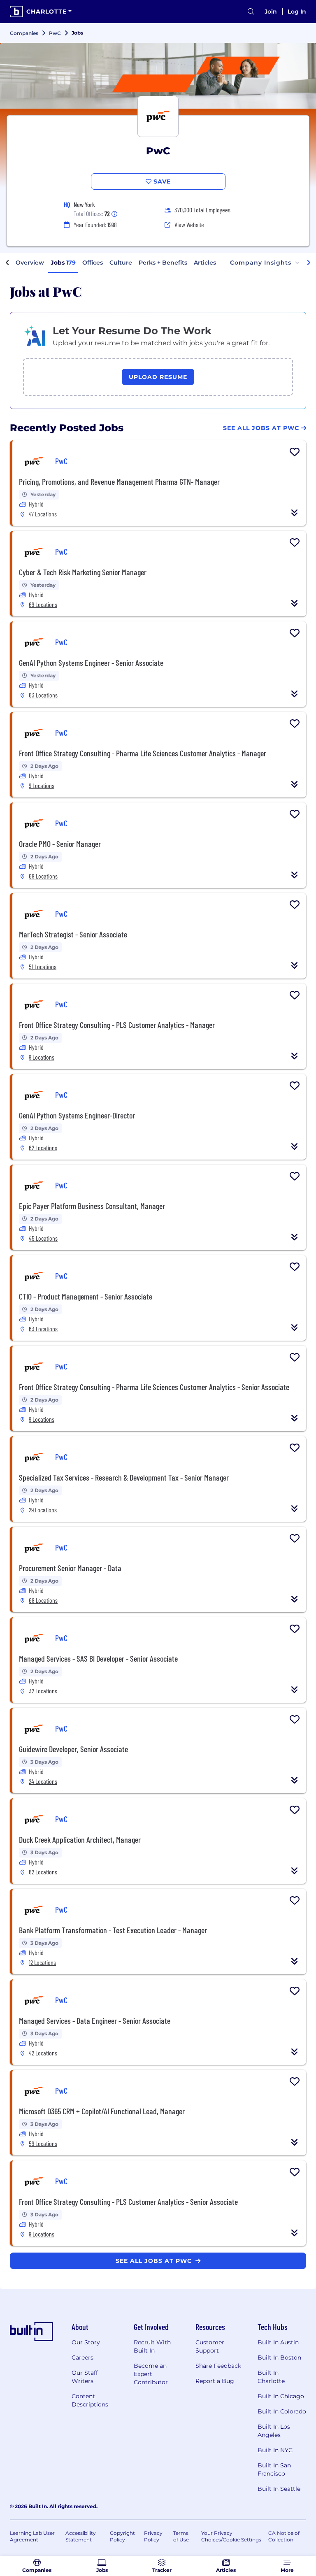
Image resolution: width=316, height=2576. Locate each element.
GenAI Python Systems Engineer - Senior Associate (91, 663)
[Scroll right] (309, 263)
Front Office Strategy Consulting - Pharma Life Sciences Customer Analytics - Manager (143, 753)
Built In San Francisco (274, 2469)
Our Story (86, 2342)
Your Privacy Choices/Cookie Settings (231, 2536)
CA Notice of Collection (284, 2536)
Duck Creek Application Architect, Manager (80, 1839)
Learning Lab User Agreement (32, 2536)
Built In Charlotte (271, 2377)
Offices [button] (93, 263)
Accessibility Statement (81, 2536)
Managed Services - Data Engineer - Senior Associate (95, 2020)
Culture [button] (121, 263)
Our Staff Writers (85, 2377)
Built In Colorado (282, 2411)
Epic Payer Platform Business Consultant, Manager (92, 1206)
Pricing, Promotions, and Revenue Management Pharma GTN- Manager (119, 481)
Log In (297, 12)
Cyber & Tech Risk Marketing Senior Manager (83, 572)
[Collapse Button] (295, 513)
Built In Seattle (279, 2489)
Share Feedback (218, 2366)
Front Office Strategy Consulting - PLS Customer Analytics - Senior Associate (128, 2202)
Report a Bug (215, 2381)
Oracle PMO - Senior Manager (60, 844)
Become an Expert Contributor (151, 2374)
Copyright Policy (122, 2536)
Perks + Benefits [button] (163, 263)
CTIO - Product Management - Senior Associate (86, 1296)
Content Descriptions (90, 2400)
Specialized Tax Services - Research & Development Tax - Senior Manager (124, 1477)
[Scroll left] (7, 263)
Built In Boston (279, 2357)
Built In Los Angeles (274, 2431)
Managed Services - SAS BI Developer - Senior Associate (98, 1658)
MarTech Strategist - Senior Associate (73, 934)
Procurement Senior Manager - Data (70, 1568)
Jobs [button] (63, 263)
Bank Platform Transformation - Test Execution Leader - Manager (113, 1930)
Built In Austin (278, 2342)
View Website (189, 224)
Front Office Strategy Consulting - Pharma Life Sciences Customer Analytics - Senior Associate (154, 1387)
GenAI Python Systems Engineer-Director (77, 1115)
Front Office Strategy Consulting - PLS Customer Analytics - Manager (117, 1025)
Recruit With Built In (152, 2346)
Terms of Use (181, 2536)
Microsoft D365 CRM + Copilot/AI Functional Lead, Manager (102, 2111)
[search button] (251, 12)
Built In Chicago (281, 2396)
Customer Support (210, 2346)
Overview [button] (30, 263)
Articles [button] (205, 263)
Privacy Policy (153, 2536)
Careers (82, 2357)
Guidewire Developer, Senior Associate (73, 1749)
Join (271, 12)
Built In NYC (275, 2450)
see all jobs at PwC (155, 2261)
